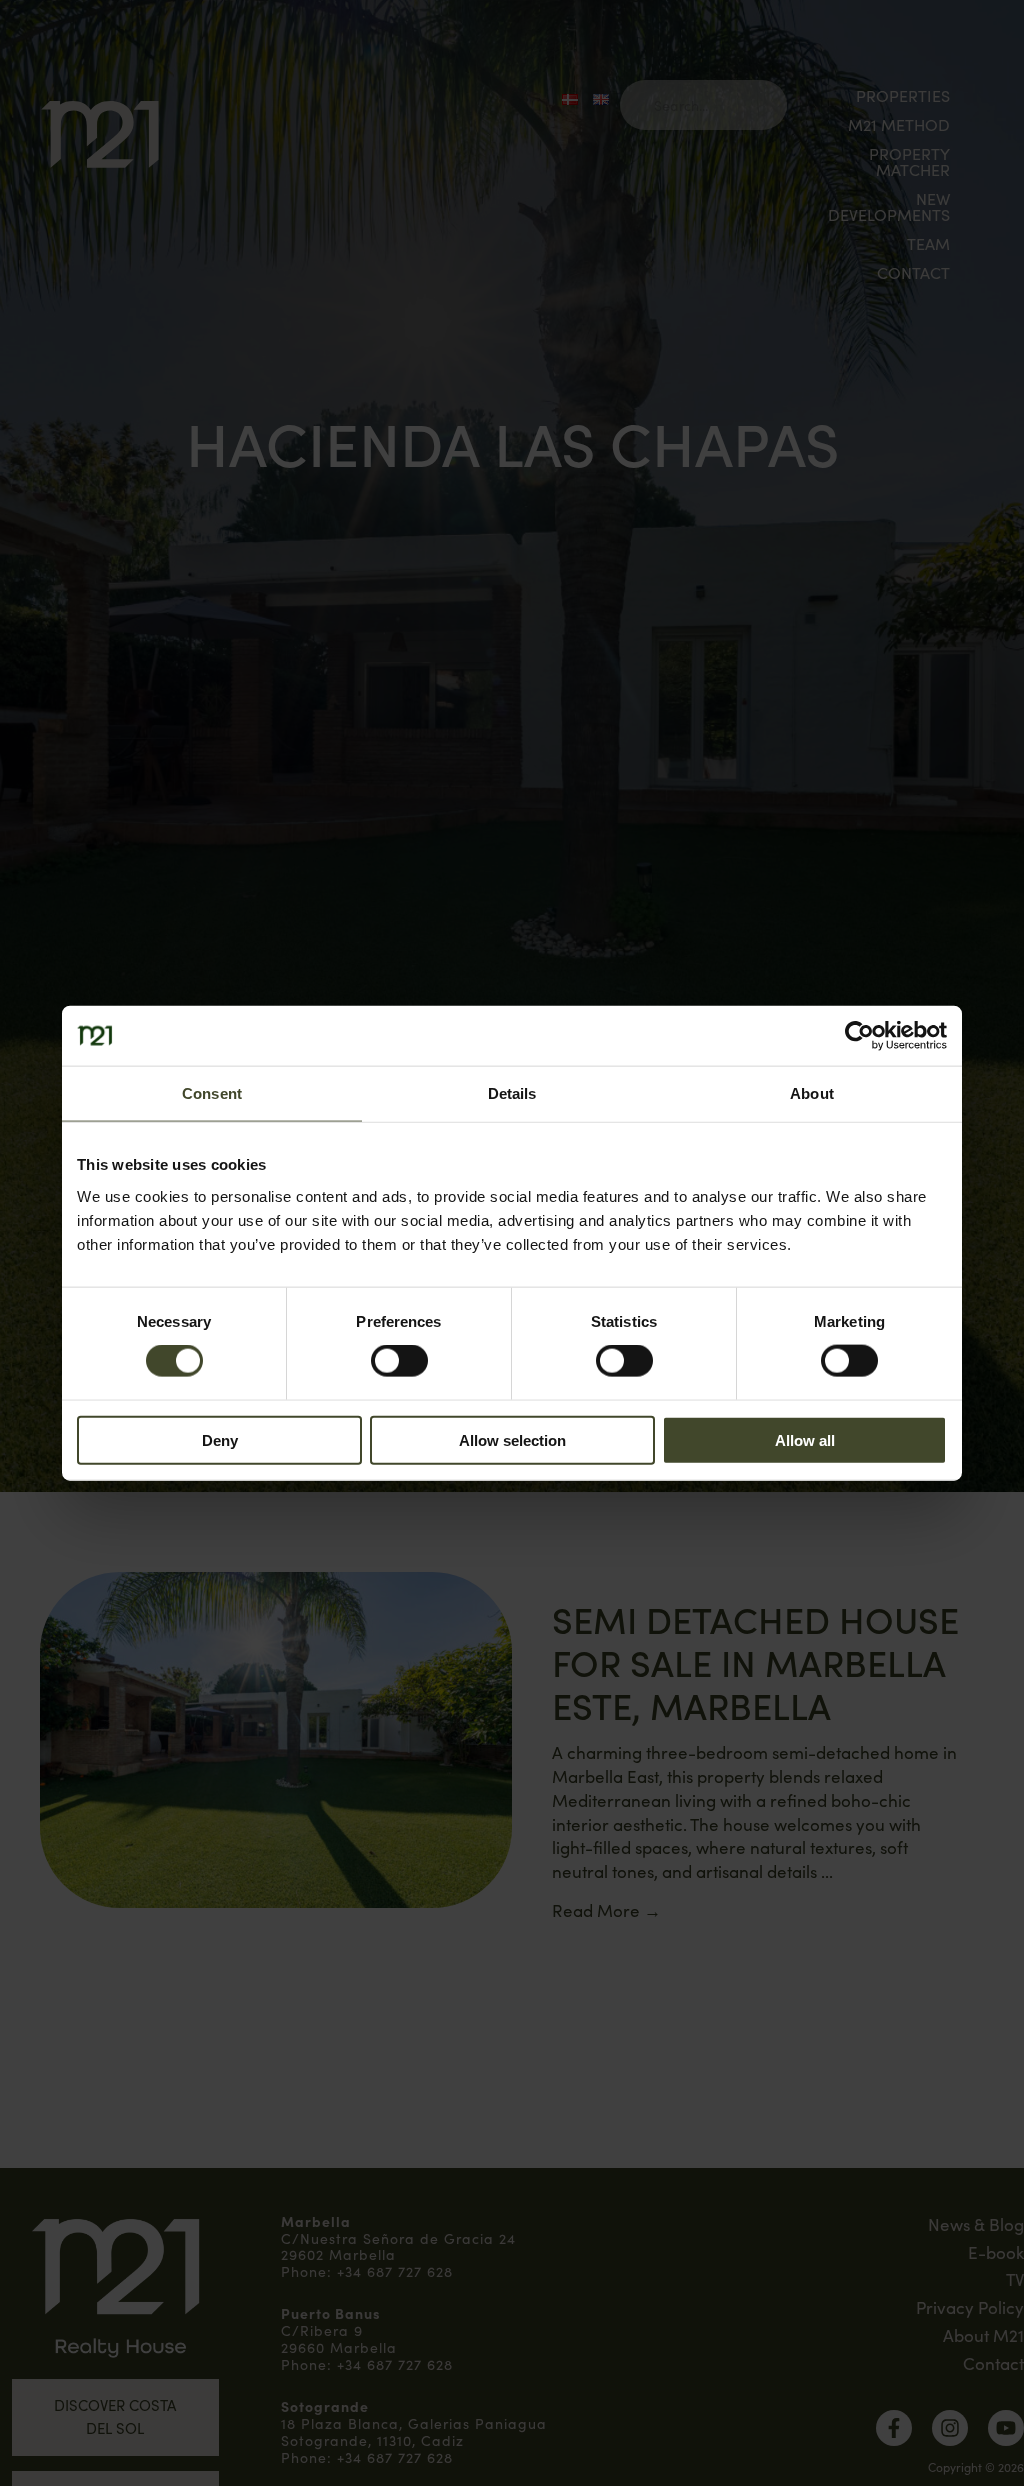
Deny (220, 1439)
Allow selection (512, 1439)
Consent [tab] (212, 1093)
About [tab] (812, 1093)
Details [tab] (512, 1093)
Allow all (805, 1439)
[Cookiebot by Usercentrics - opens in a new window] (859, 1036)
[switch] (399, 1361)
